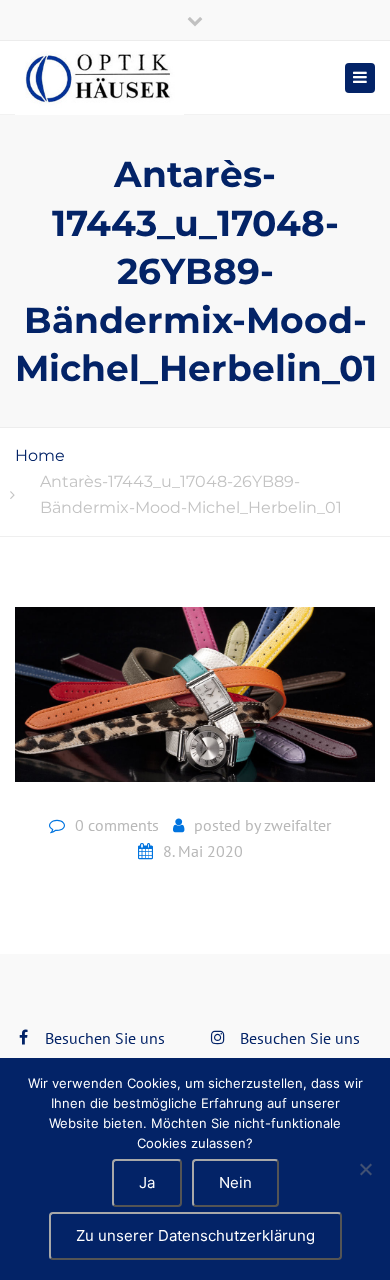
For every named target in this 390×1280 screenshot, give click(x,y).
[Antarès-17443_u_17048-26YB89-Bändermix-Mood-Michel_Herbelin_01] (195, 702)
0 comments (117, 825)
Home (40, 455)
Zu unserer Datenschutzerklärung (195, 1235)
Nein (235, 1182)
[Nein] (365, 1169)
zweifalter (297, 825)
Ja (147, 1182)
